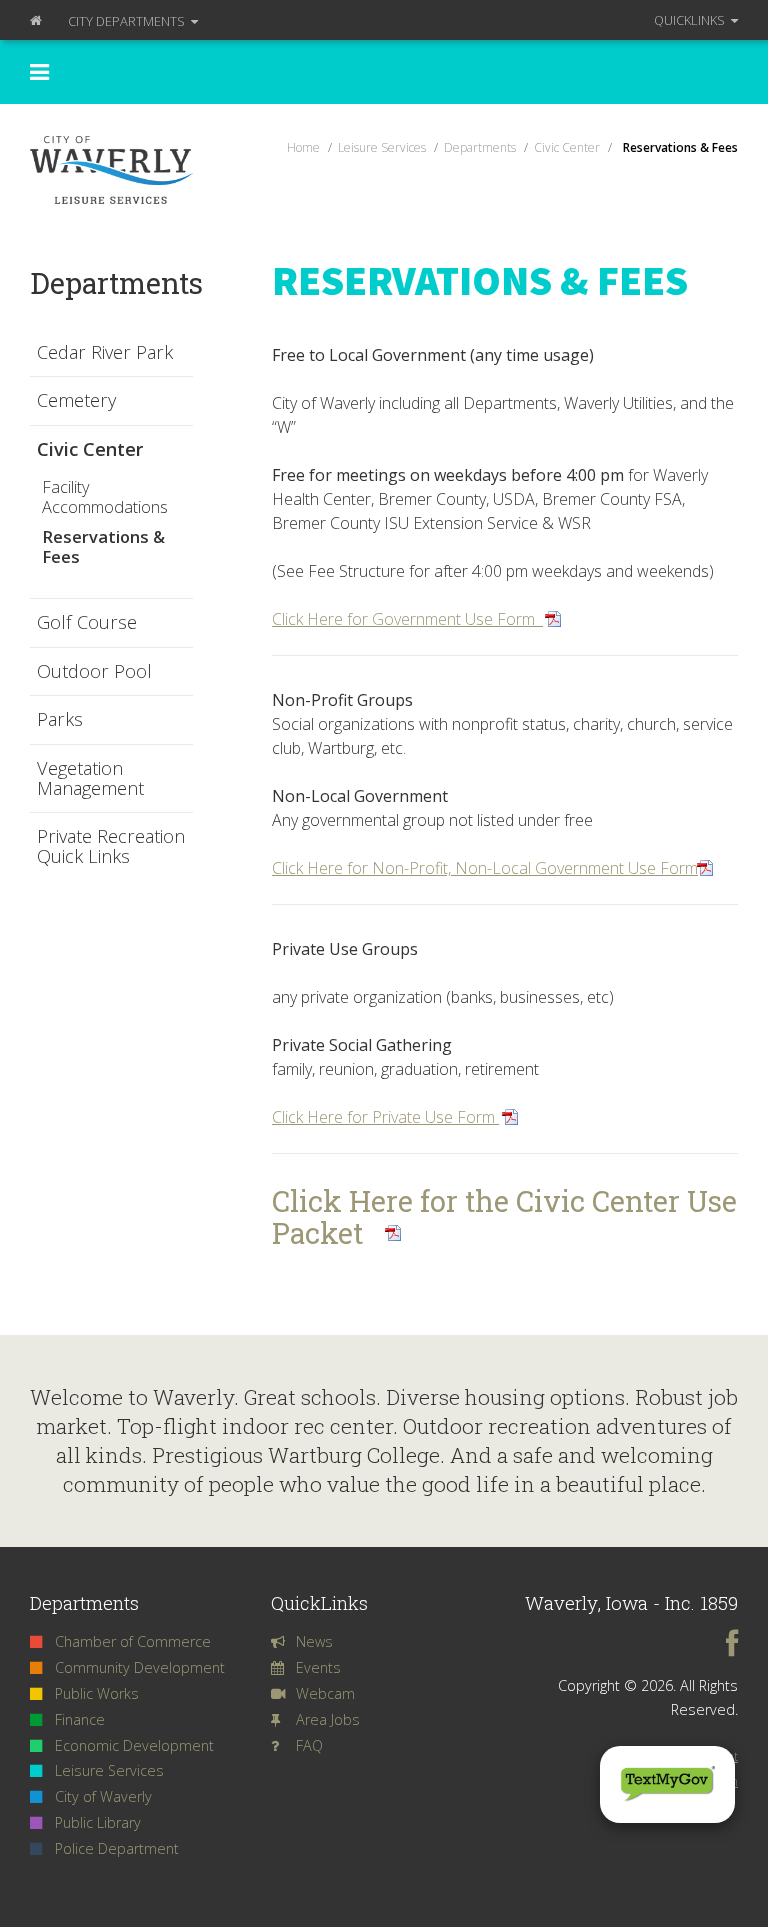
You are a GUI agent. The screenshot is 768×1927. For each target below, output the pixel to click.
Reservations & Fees (103, 546)
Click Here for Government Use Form (407, 619)
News (314, 1641)
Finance (80, 1719)
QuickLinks (691, 20)
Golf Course (87, 623)
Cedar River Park (105, 353)
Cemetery (76, 401)
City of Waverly (103, 1796)
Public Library (98, 1822)
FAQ (309, 1745)
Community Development (140, 1667)
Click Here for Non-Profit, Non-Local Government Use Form (485, 868)
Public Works (97, 1693)
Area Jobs (328, 1719)
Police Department (117, 1848)
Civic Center (90, 450)
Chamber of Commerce (133, 1641)
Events (318, 1667)
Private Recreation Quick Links (111, 846)
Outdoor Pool (94, 672)
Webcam (325, 1693)
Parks (60, 720)
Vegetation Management (90, 778)
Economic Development (134, 1745)
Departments (128, 21)
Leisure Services (109, 1770)
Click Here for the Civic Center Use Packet (504, 1217)
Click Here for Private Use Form (385, 1117)
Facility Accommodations (105, 496)
